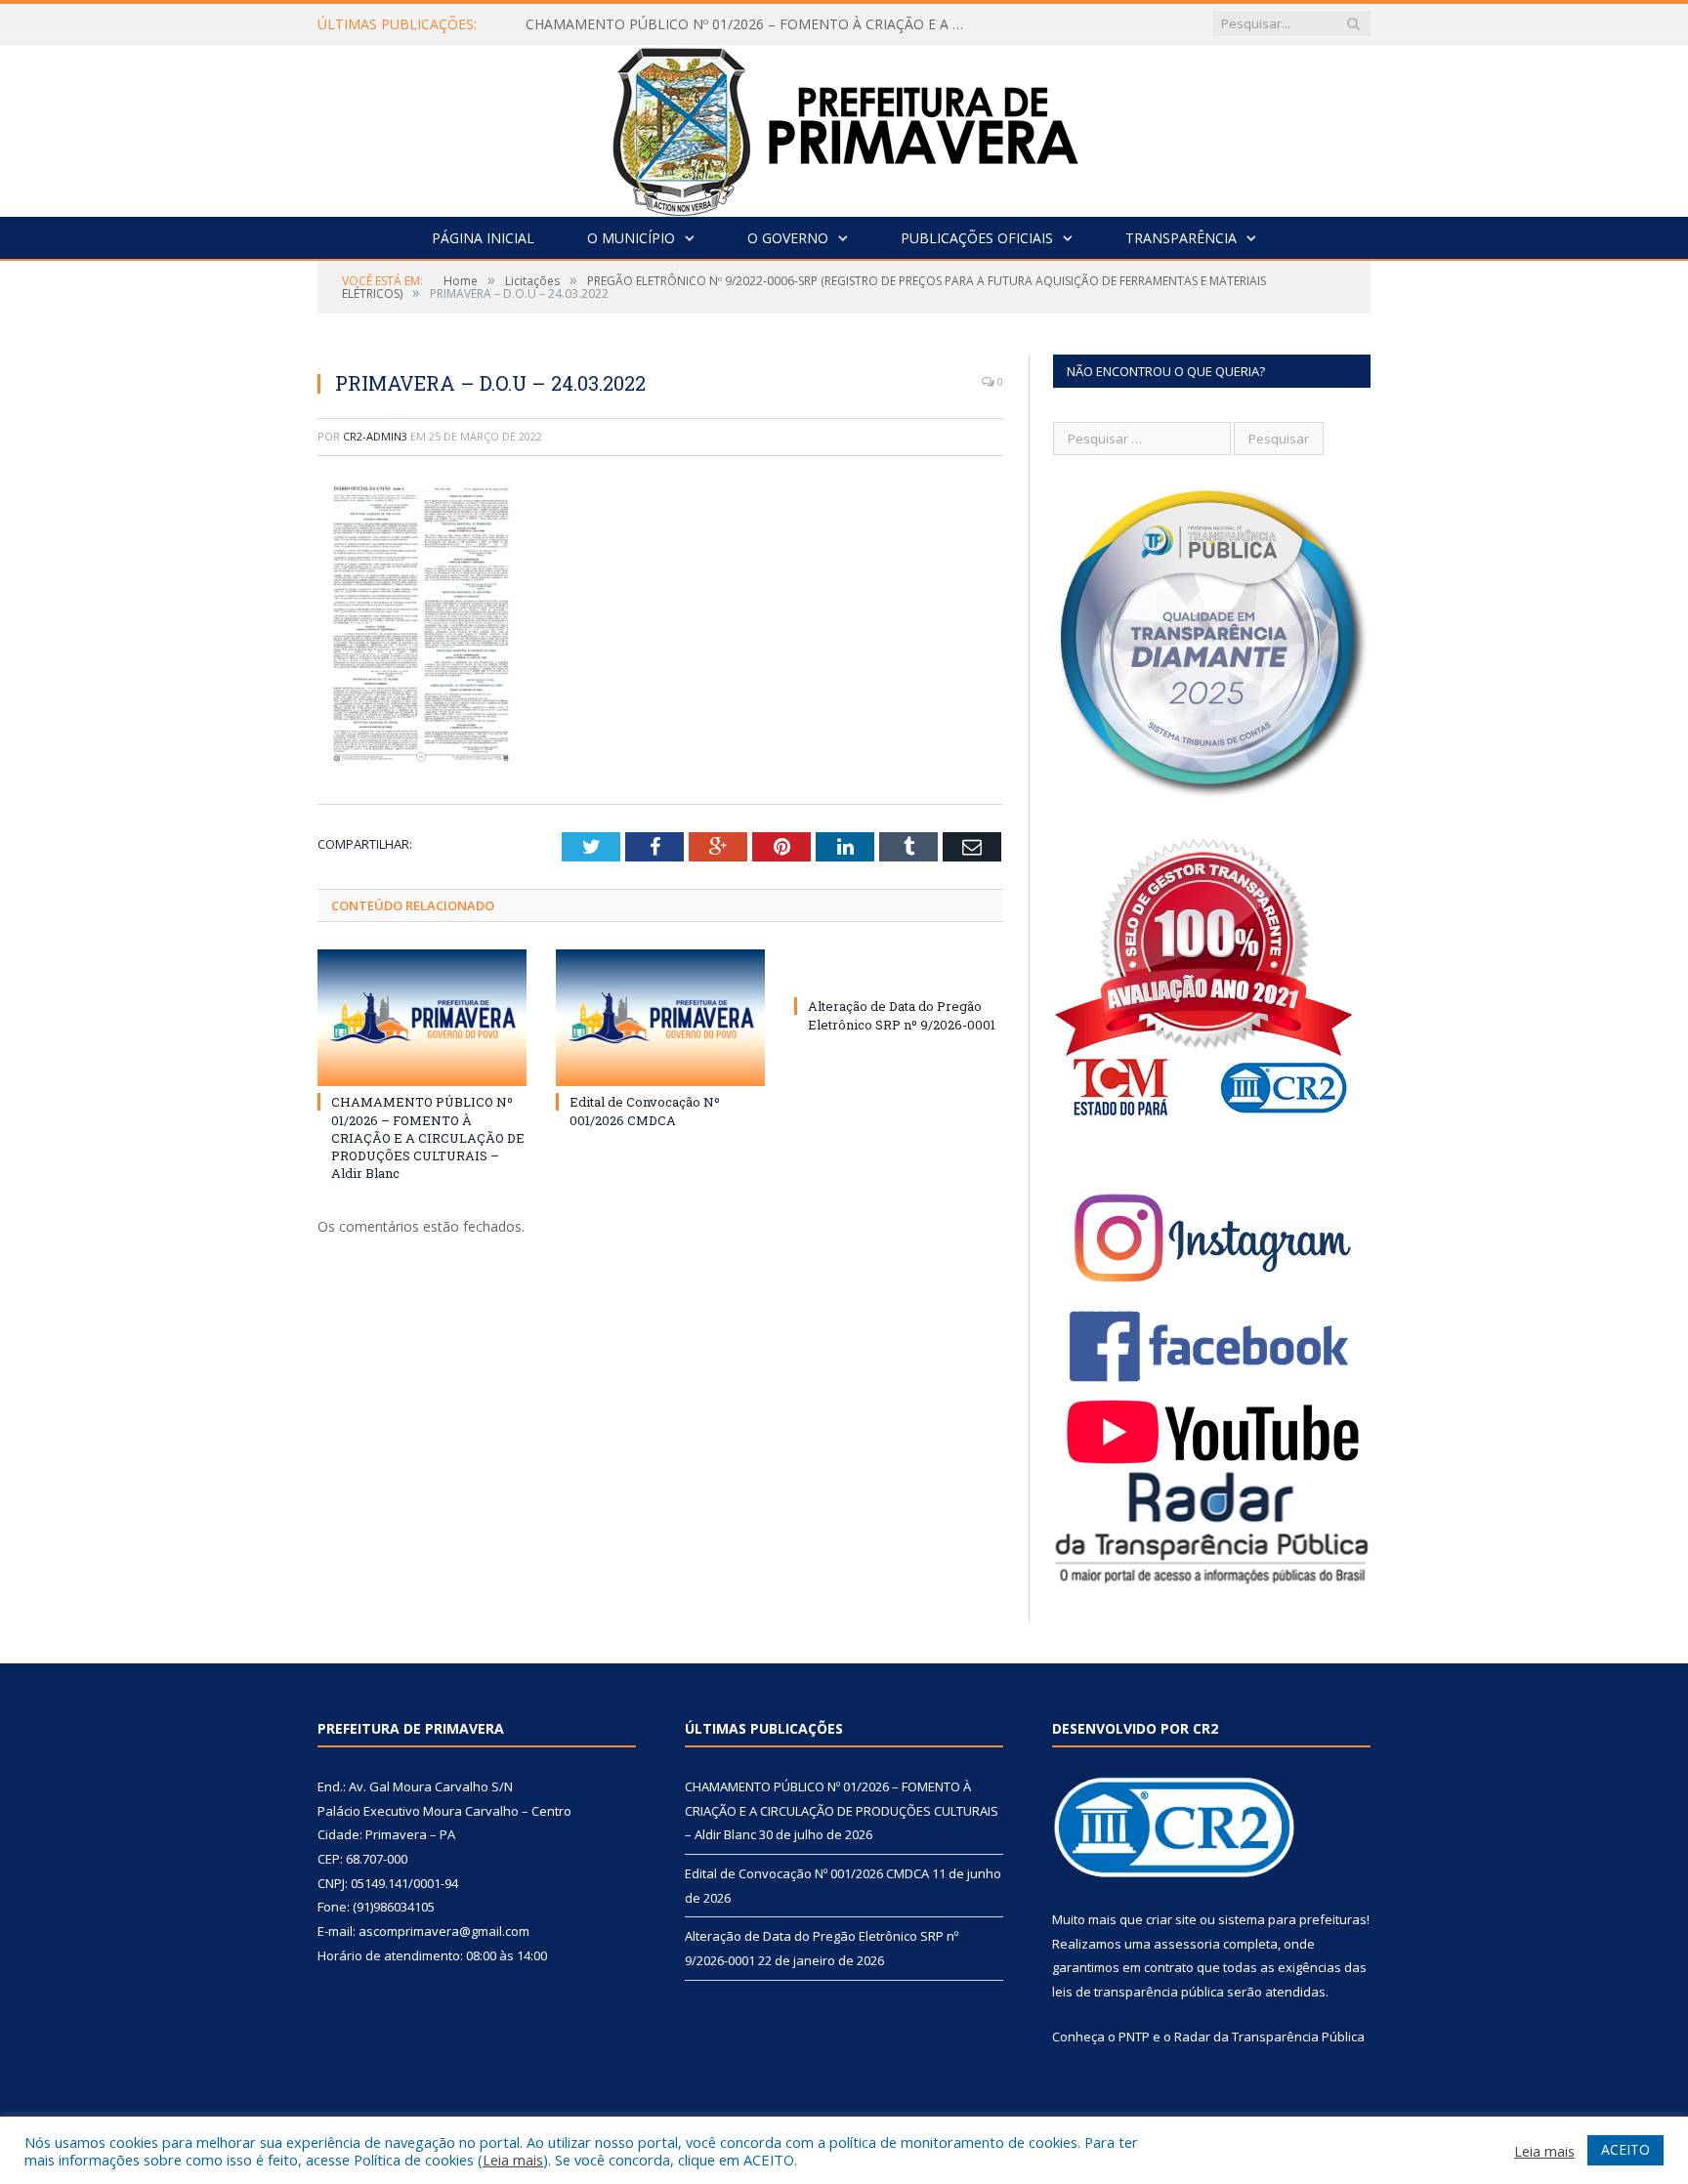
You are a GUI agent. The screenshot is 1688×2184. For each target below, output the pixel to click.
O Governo (788, 238)
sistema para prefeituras (1292, 1919)
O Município (631, 238)
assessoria (1187, 1944)
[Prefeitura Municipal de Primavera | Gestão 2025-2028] (844, 126)
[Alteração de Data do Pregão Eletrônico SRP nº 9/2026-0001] (899, 970)
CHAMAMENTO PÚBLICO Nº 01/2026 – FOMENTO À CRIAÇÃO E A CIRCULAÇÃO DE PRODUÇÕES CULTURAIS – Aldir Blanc (750, 24)
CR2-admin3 (375, 436)
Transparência (1181, 238)
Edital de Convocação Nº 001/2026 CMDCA (645, 1111)
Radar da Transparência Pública (1269, 2037)
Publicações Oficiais (977, 238)
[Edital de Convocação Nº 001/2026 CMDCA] (660, 1018)
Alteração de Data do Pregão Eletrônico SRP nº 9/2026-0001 (902, 1015)
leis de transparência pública (1138, 1992)
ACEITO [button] (1625, 2149)
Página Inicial (483, 238)
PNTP (1134, 2037)
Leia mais (513, 2160)
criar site (1171, 1919)
